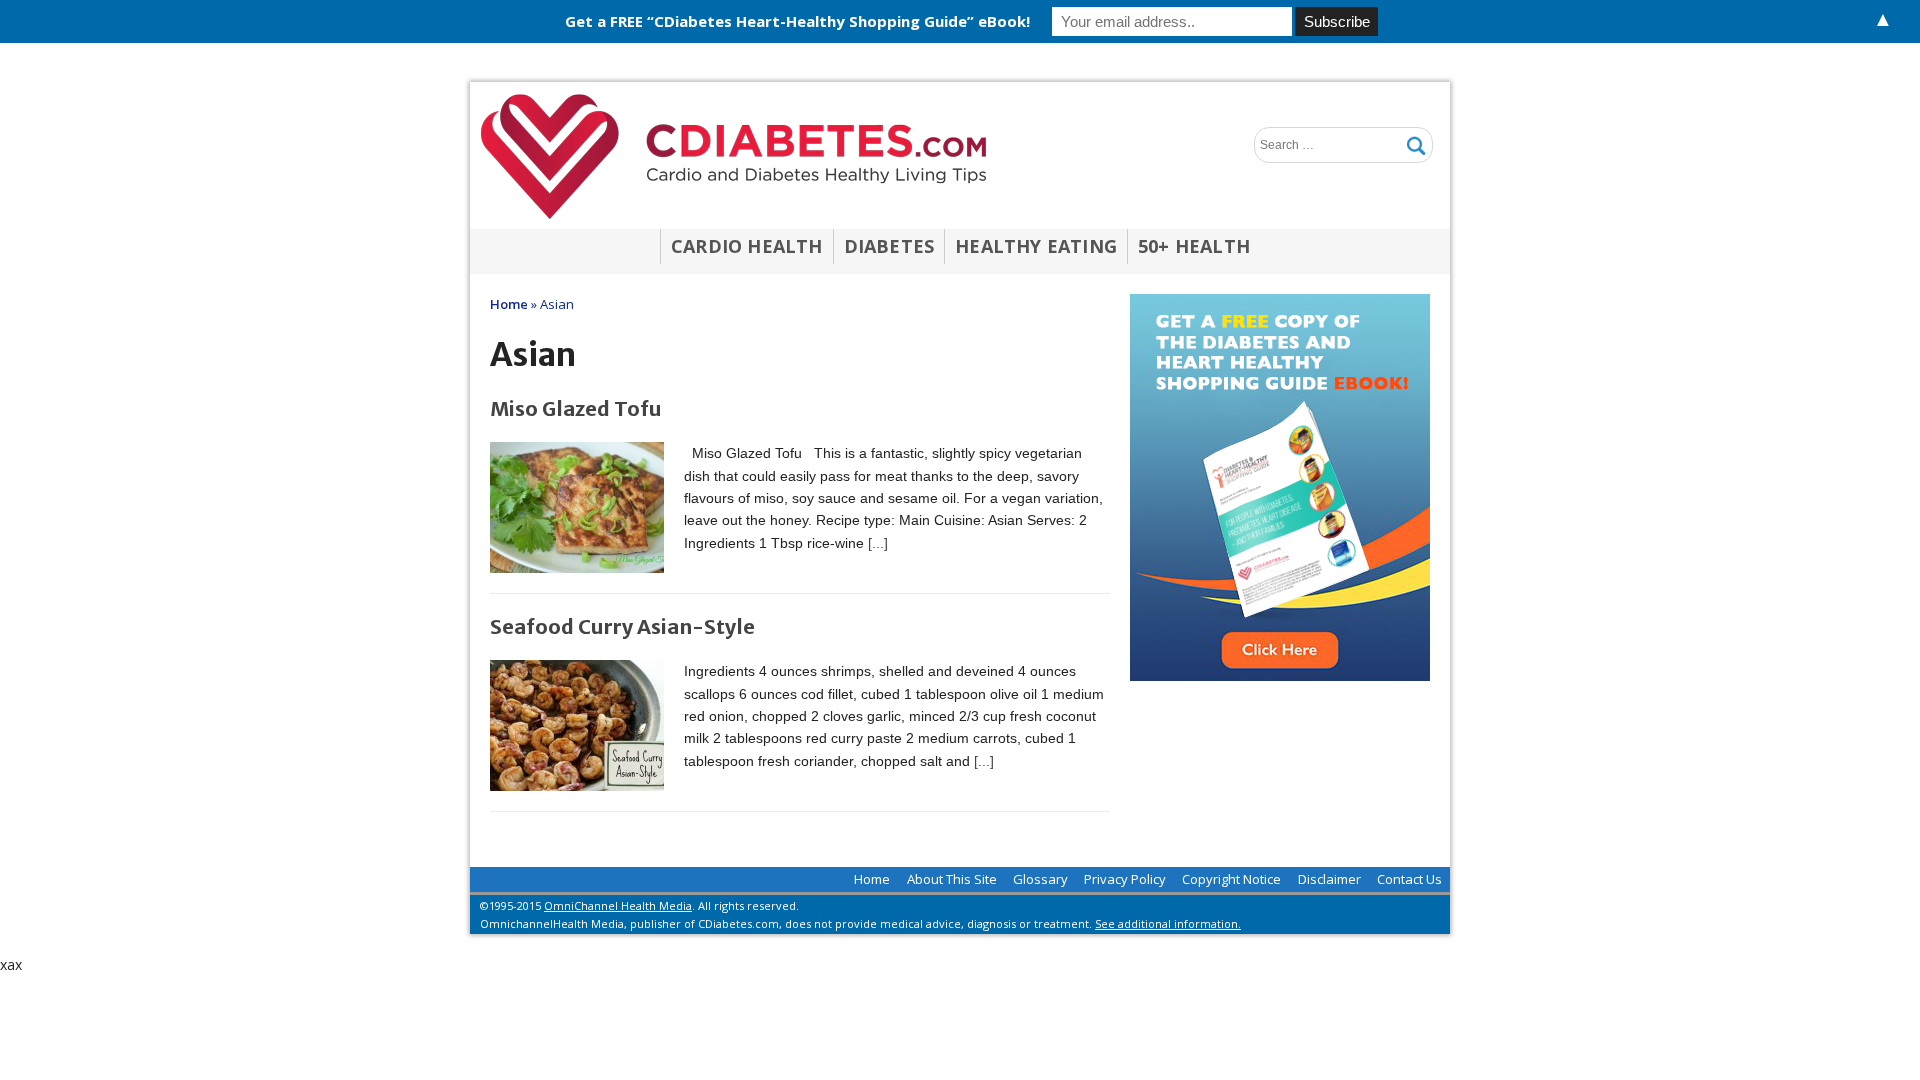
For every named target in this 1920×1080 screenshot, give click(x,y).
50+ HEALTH (1194, 246)
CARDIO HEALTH (747, 246)
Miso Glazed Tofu (576, 408)
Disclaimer (1329, 879)
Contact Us (1409, 879)
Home (872, 879)
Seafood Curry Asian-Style (622, 626)
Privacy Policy (1125, 879)
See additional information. (1168, 923)
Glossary (1040, 879)
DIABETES (889, 246)
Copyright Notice (1231, 879)
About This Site (952, 879)
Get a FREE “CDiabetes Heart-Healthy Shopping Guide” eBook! (797, 21)
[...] (878, 543)
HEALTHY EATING (1036, 246)
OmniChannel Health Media (618, 905)
